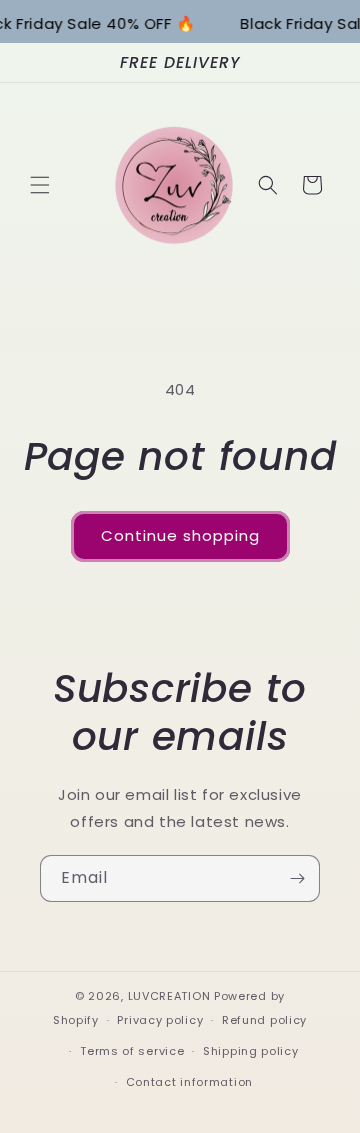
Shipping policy (251, 1051)
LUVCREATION (169, 996)
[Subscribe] (297, 878)
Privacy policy (160, 1020)
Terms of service (132, 1051)
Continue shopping (180, 535)
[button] (40, 185)
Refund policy (264, 1020)
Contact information (189, 1082)
